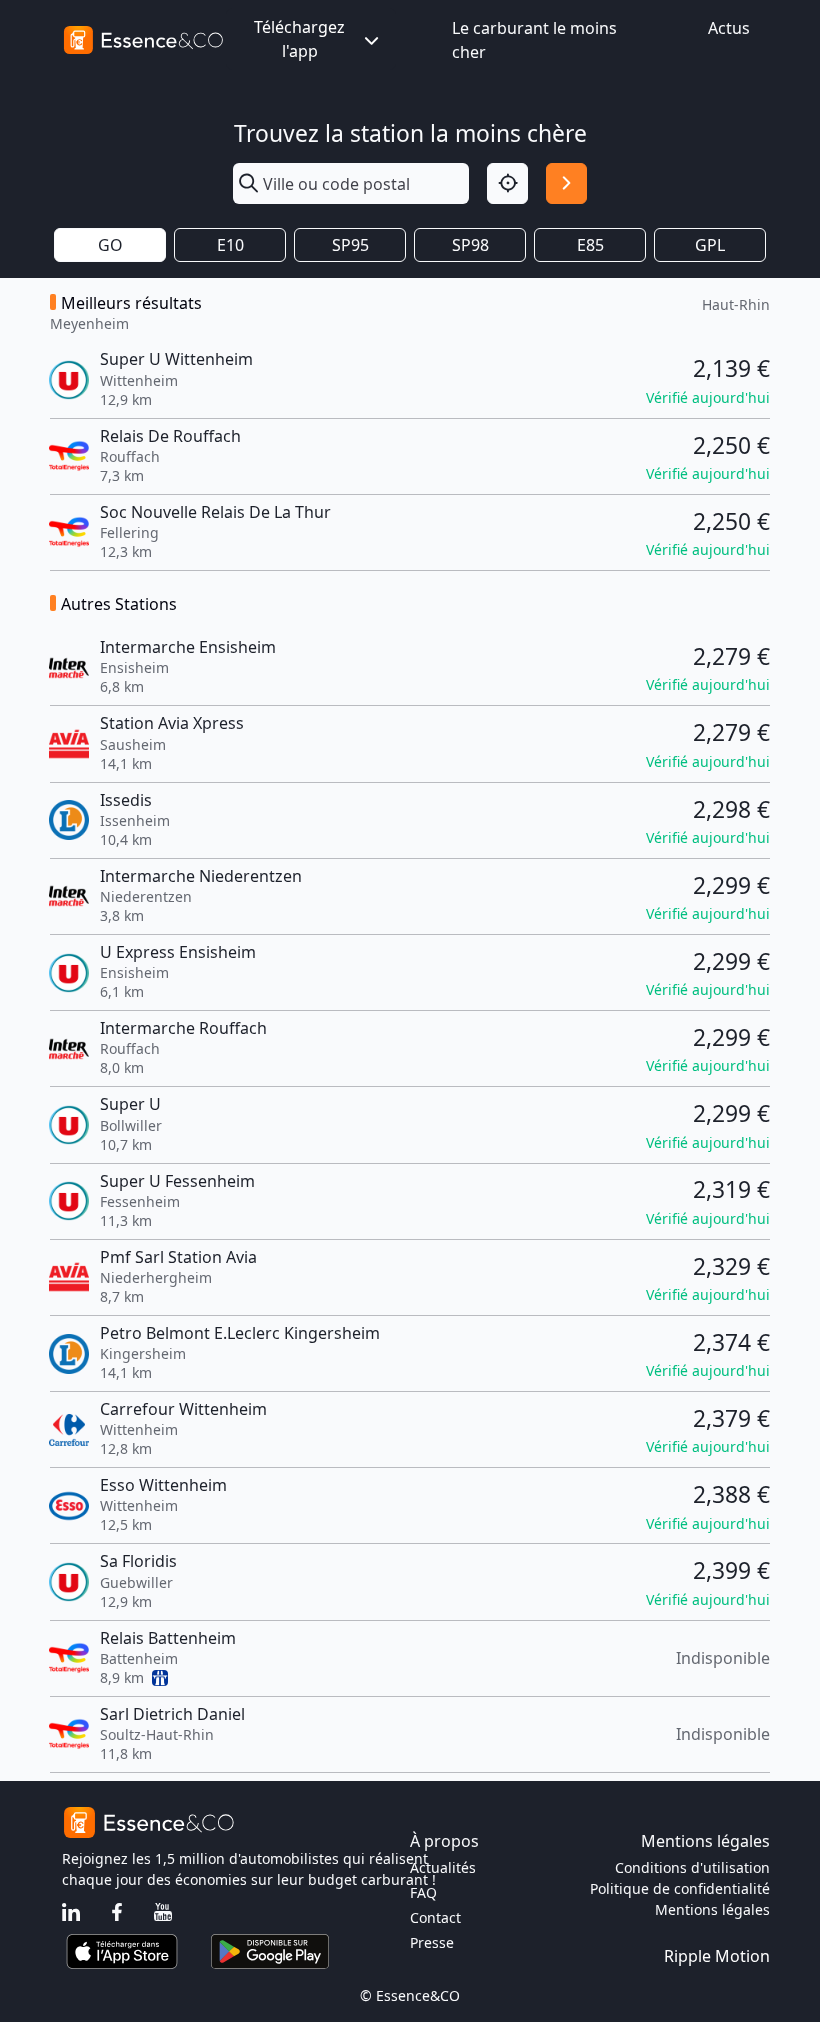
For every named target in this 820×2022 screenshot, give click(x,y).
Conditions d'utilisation (692, 1867)
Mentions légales (712, 1909)
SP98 (470, 245)
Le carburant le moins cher (534, 40)
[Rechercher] (566, 183)
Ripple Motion (717, 1956)
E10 (230, 245)
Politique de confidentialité (680, 1888)
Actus (729, 28)
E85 (590, 245)
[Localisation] (507, 183)
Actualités (443, 1867)
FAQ (423, 1892)
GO (110, 245)
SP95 (350, 245)
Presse (432, 1942)
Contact (435, 1917)
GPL (710, 245)
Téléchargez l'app (299, 39)
